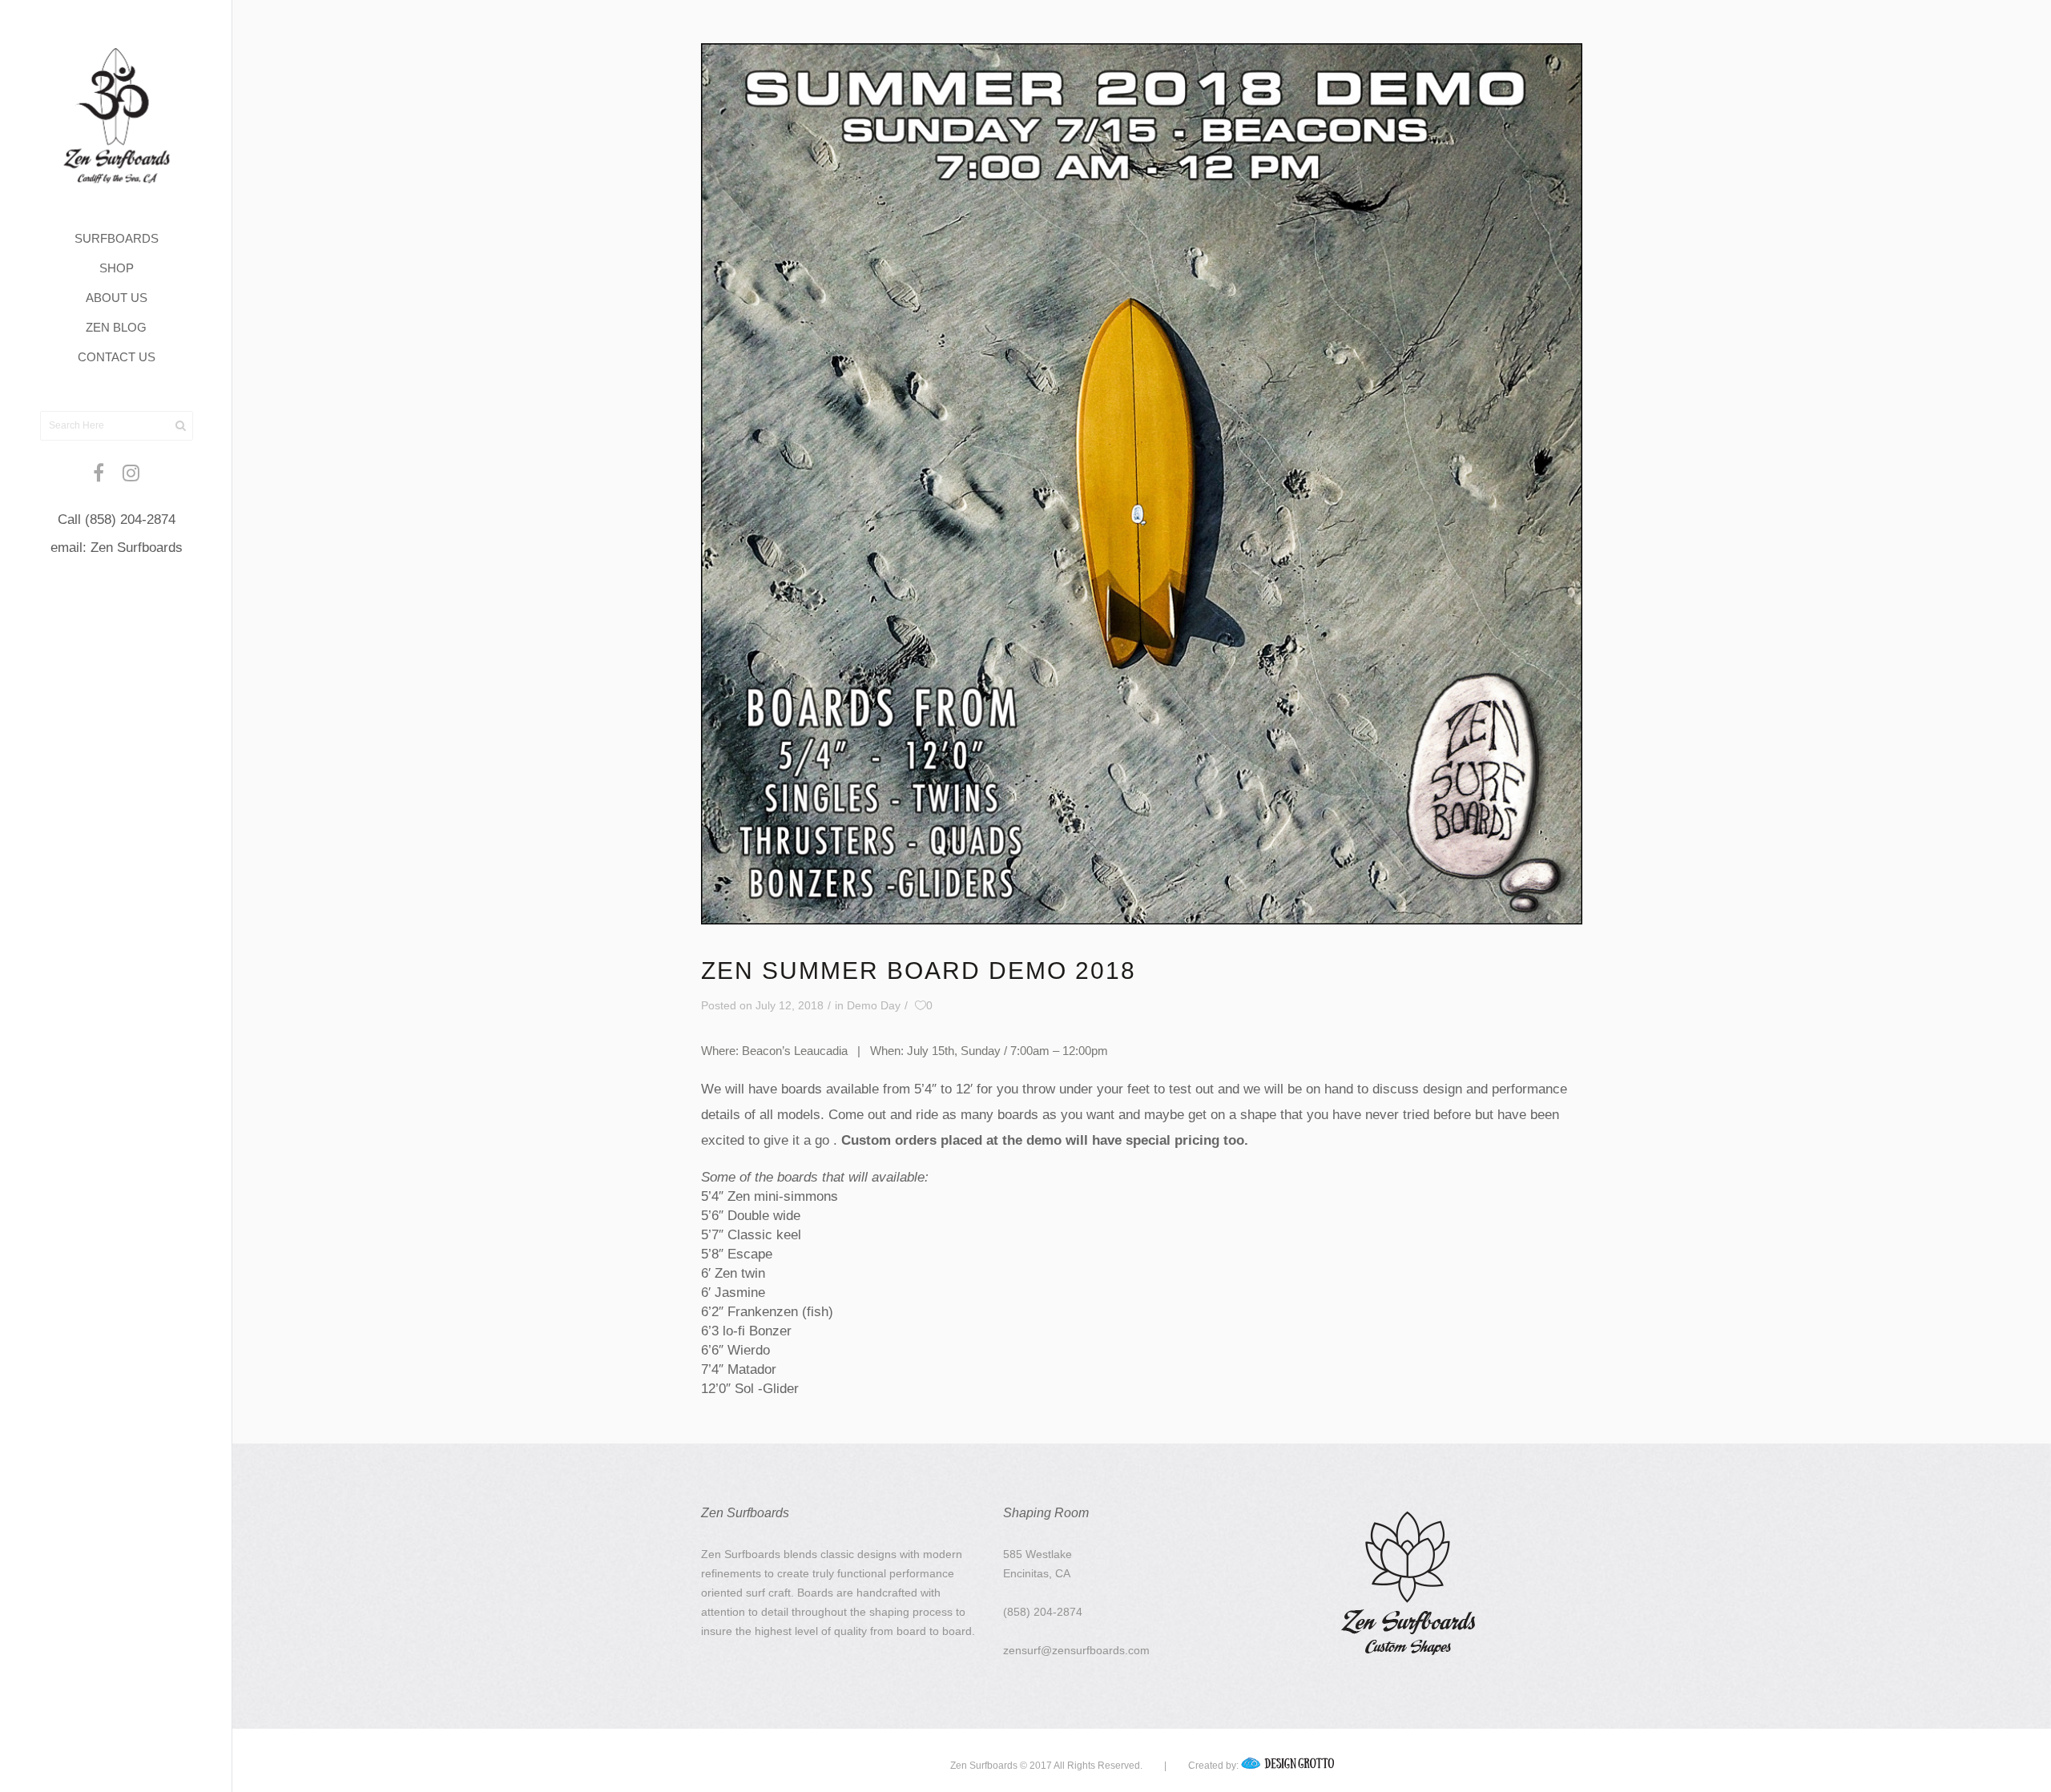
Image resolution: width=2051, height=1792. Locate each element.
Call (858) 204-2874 (117, 519)
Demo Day (874, 1005)
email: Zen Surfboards (117, 548)
